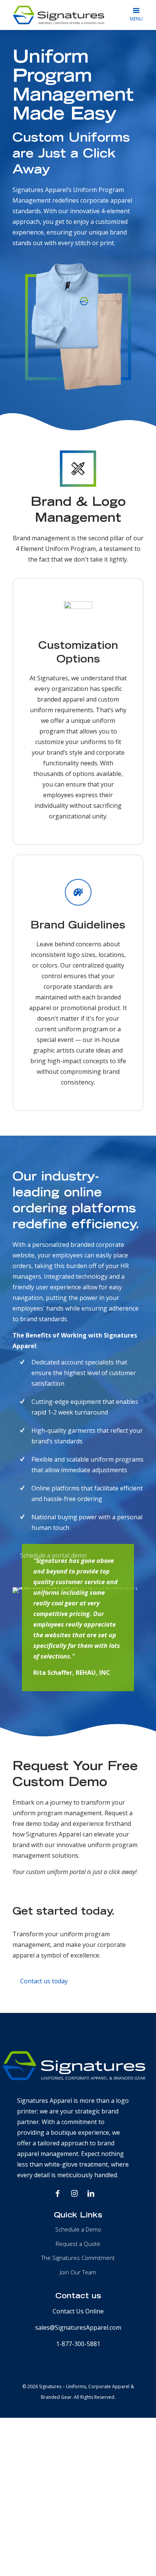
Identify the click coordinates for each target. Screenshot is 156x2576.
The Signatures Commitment (78, 2258)
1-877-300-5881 (78, 2344)
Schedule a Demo (78, 2229)
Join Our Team (78, 2272)
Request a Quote (78, 2244)
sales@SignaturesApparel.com (78, 2327)
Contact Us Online (78, 2311)
